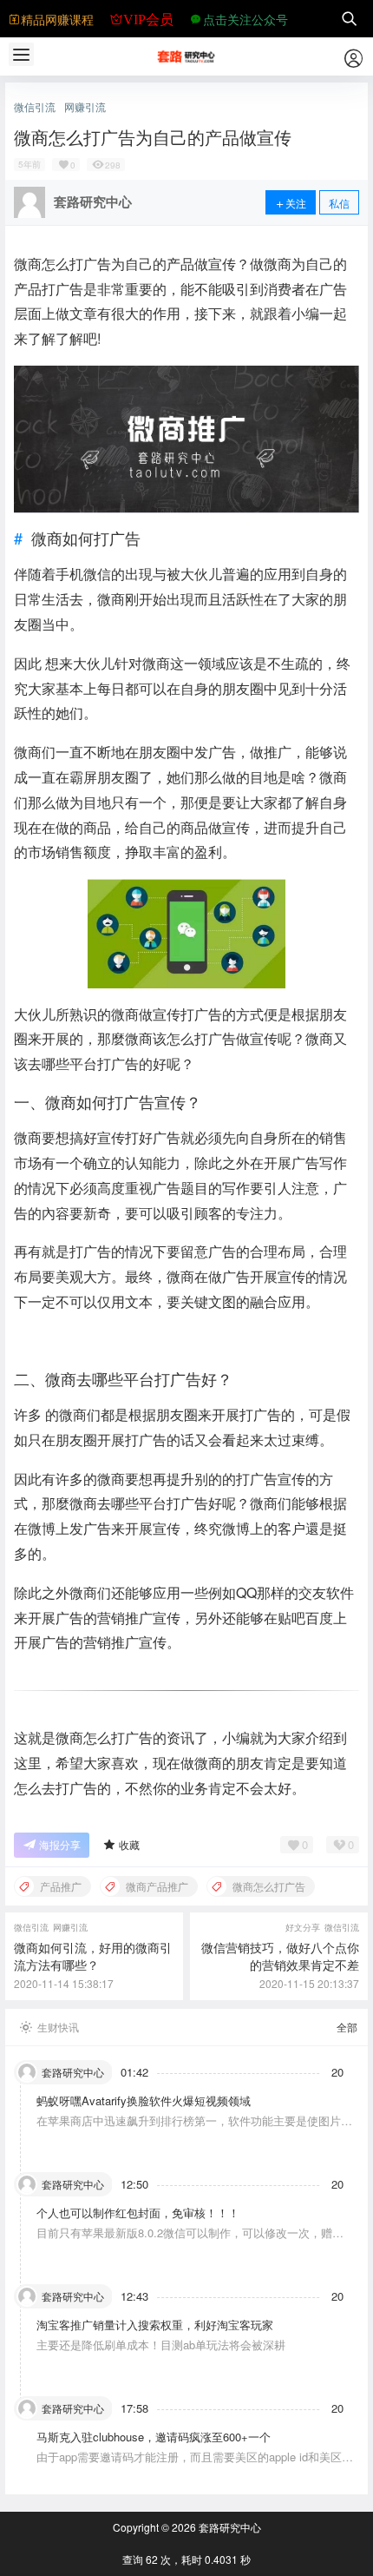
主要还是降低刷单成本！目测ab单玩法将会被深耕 (161, 2345)
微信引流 (35, 107)
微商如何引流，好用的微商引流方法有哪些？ (93, 1956)
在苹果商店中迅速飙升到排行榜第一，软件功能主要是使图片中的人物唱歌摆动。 (194, 2128)
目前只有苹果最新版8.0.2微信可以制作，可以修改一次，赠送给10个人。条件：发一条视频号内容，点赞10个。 (190, 2240)
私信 (339, 203)
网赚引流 (85, 107)
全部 (347, 2027)
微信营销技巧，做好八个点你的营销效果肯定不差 (280, 1956)
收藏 (129, 1844)
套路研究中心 (229, 2527)
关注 (296, 203)
